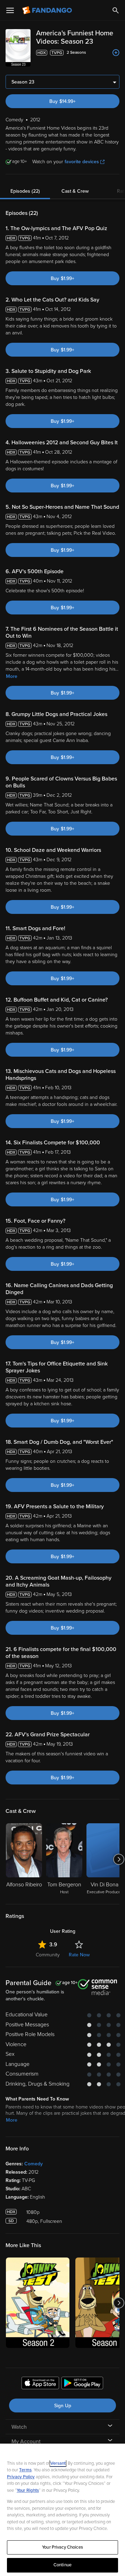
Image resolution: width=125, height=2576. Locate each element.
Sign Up (63, 2406)
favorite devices (82, 162)
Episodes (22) (25, 191)
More (12, 676)
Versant (58, 2463)
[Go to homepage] (48, 10)
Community (48, 1955)
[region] (62, 2510)
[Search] (116, 10)
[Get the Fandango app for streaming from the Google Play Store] (82, 2384)
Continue (62, 2565)
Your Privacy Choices (62, 2547)
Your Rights (28, 2490)
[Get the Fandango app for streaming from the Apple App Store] (40, 2384)
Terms (25, 2470)
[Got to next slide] (119, 1859)
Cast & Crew (75, 191)
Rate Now (79, 1955)
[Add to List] (116, 53)
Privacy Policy (21, 2477)
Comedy (34, 2164)
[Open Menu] (10, 10)
